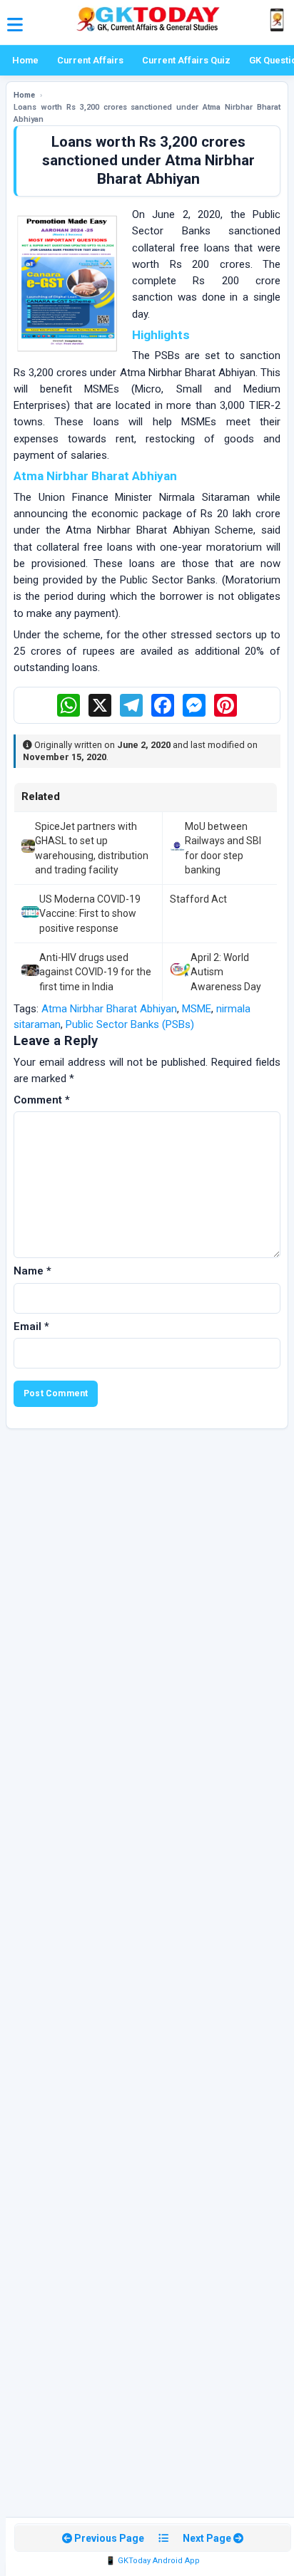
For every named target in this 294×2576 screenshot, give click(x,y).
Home (25, 60)
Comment (42, 1100)
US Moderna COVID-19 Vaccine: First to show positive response (90, 914)
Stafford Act (198, 899)
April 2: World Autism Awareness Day (226, 972)
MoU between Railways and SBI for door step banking (223, 848)
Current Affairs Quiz (186, 60)
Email (31, 1326)
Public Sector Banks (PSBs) (130, 1024)
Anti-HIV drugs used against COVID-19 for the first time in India (95, 972)
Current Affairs (90, 60)
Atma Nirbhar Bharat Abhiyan (109, 1009)
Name (32, 1271)
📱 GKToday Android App (153, 2561)
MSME (197, 1009)
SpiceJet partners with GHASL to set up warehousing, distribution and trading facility (92, 848)
